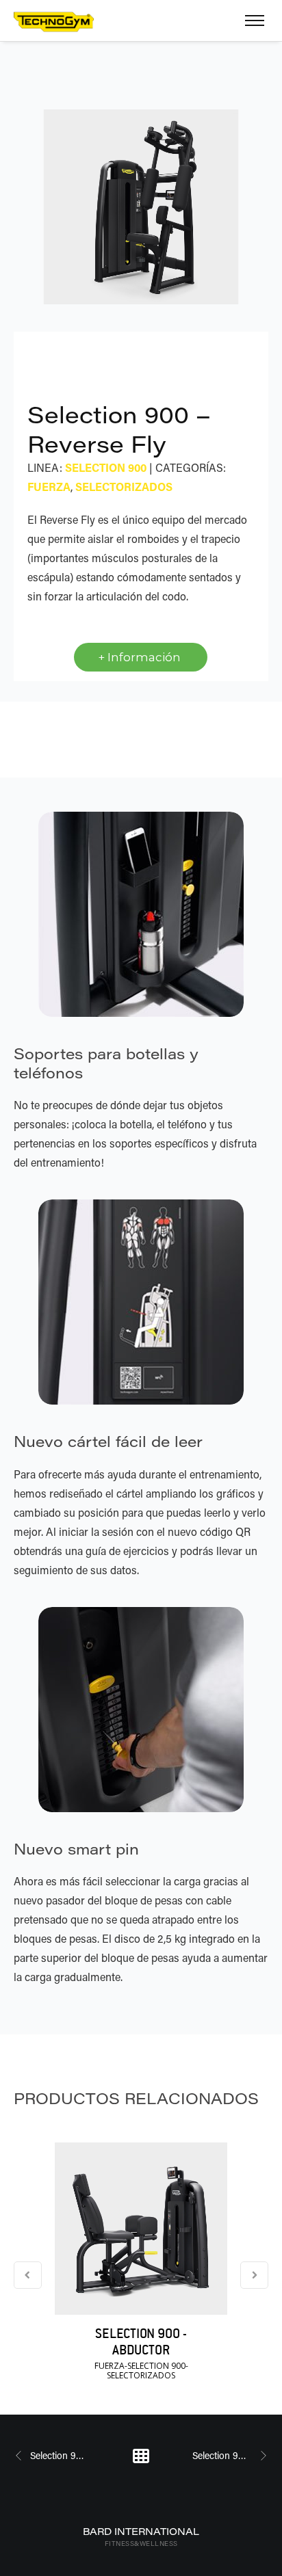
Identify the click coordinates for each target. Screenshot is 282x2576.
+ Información (141, 657)
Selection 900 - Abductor (141, 2341)
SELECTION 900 (106, 467)
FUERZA (49, 487)
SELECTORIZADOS (124, 487)
